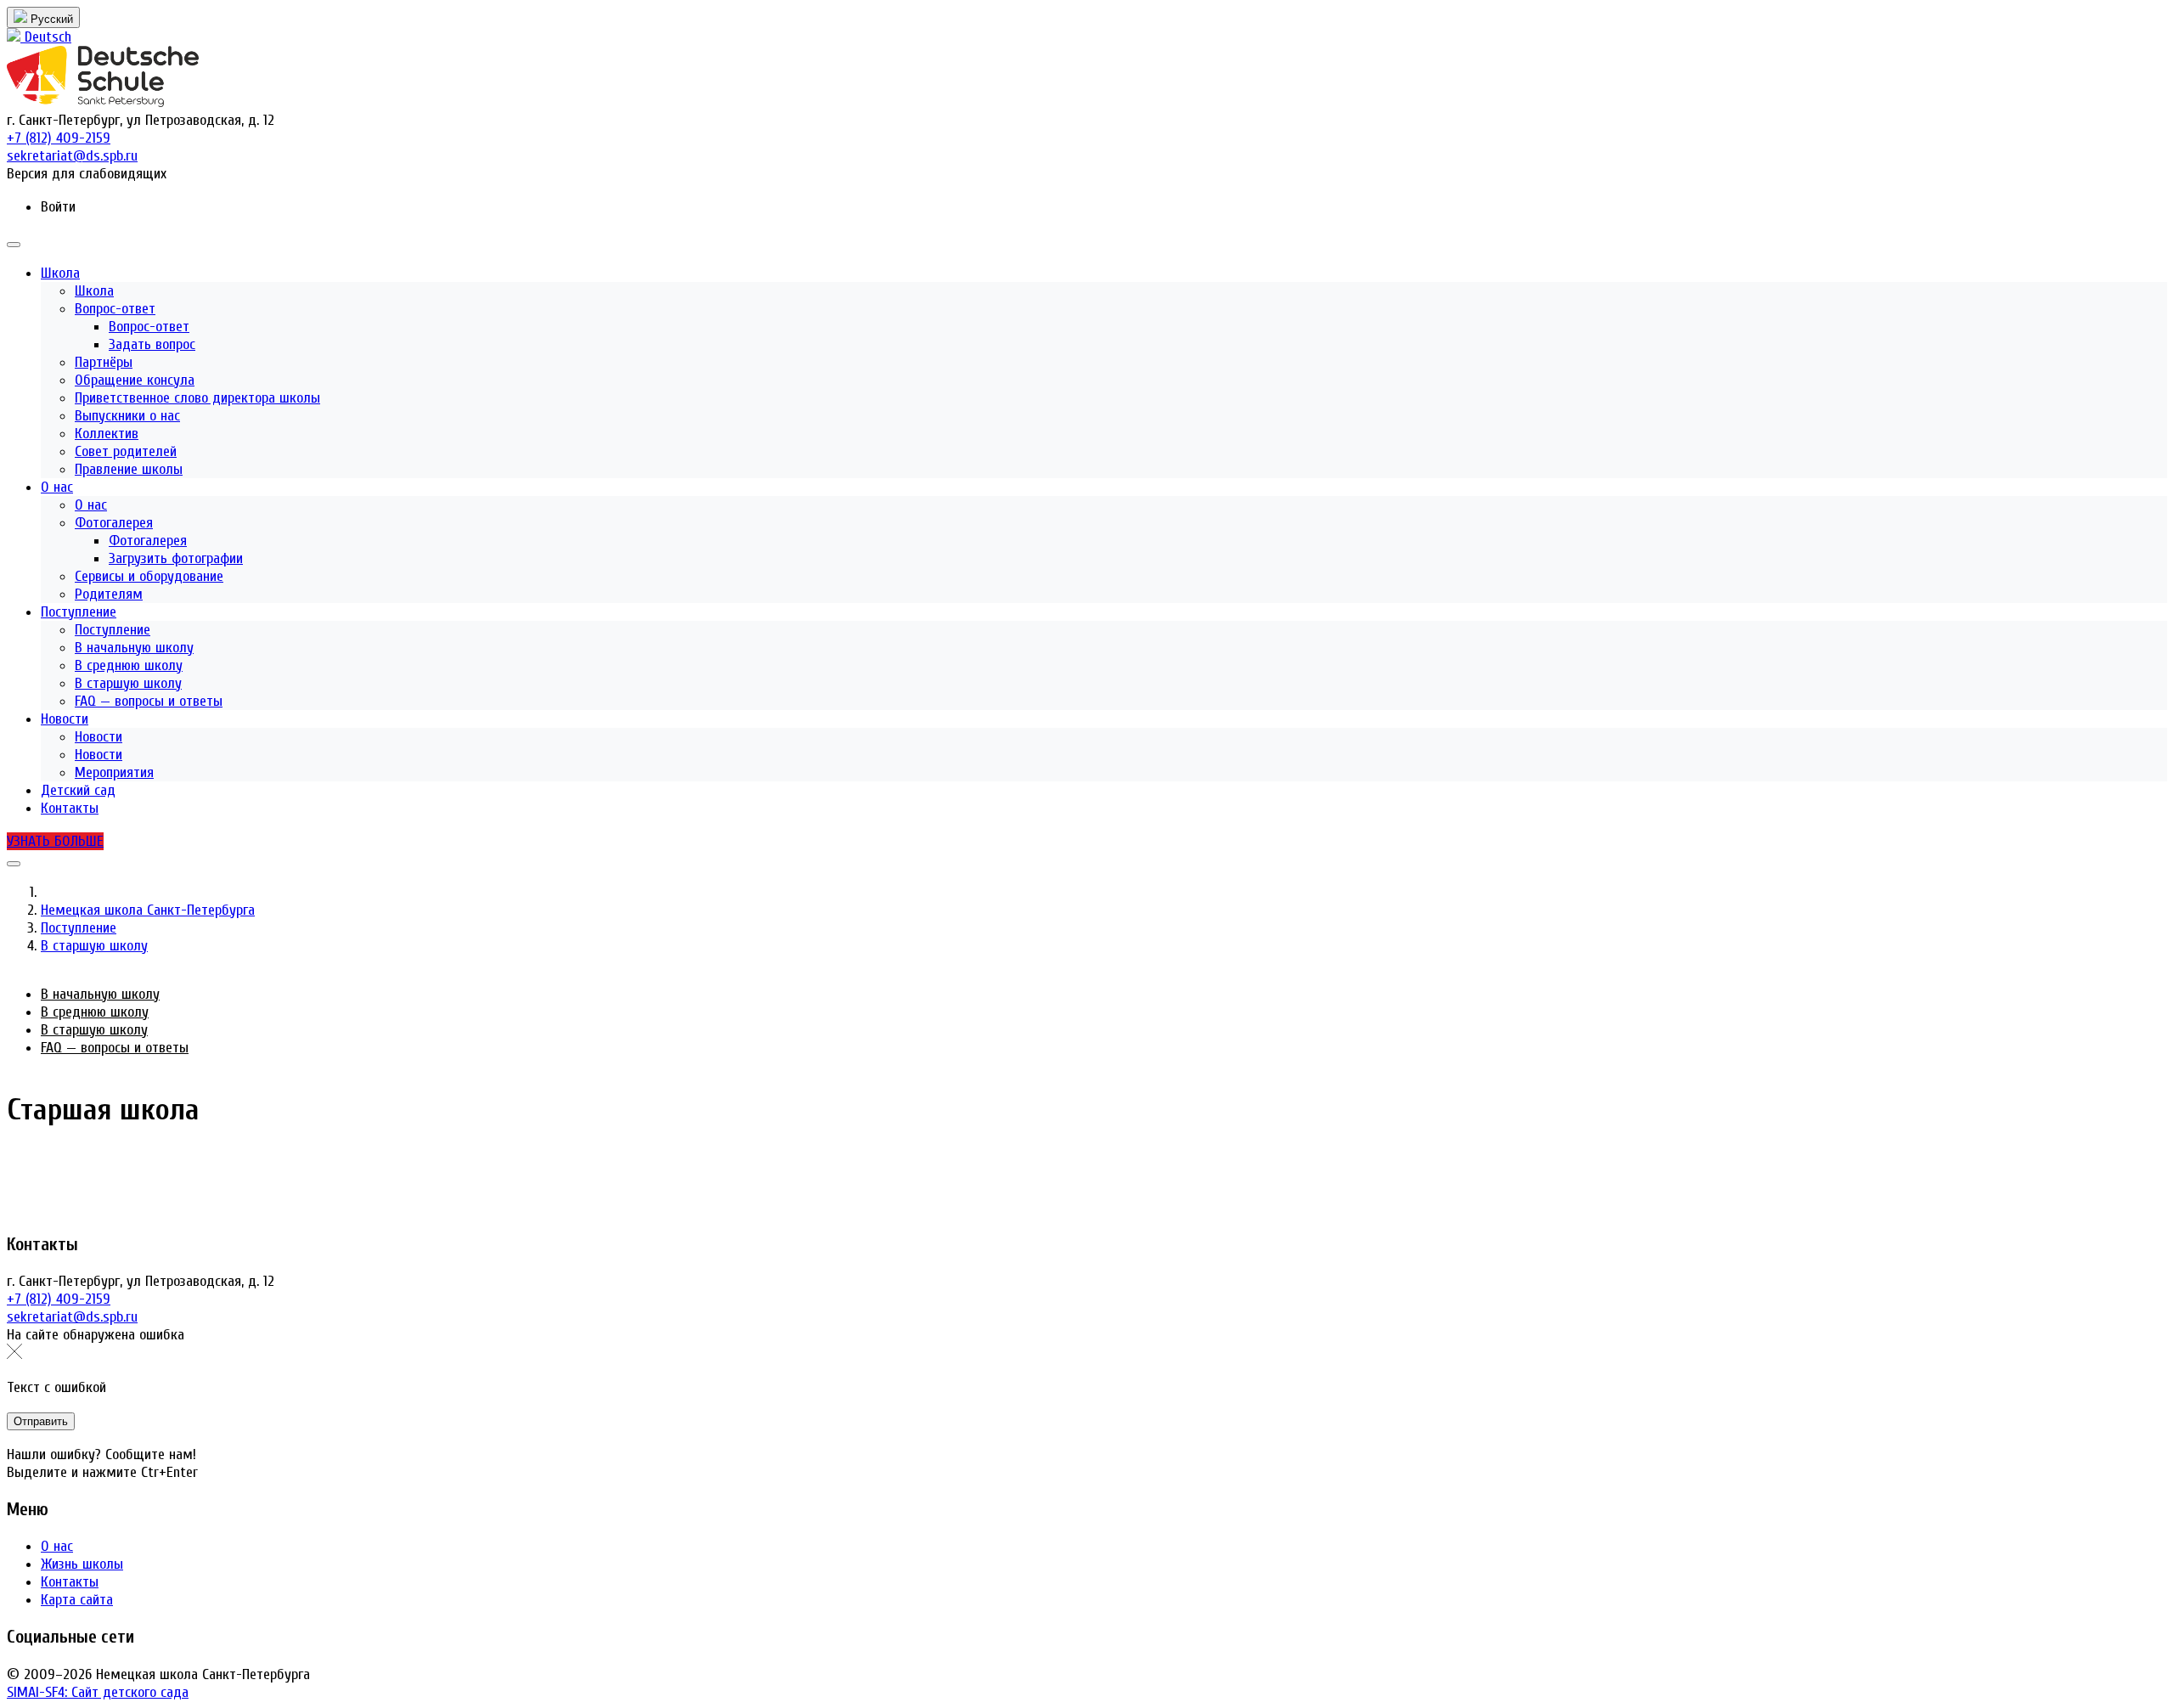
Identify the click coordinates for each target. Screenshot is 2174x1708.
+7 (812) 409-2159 (59, 1299)
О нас (57, 1546)
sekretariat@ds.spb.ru (72, 1317)
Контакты (70, 1582)
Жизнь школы (82, 1564)
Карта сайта (77, 1600)
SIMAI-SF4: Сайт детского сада (98, 1692)
